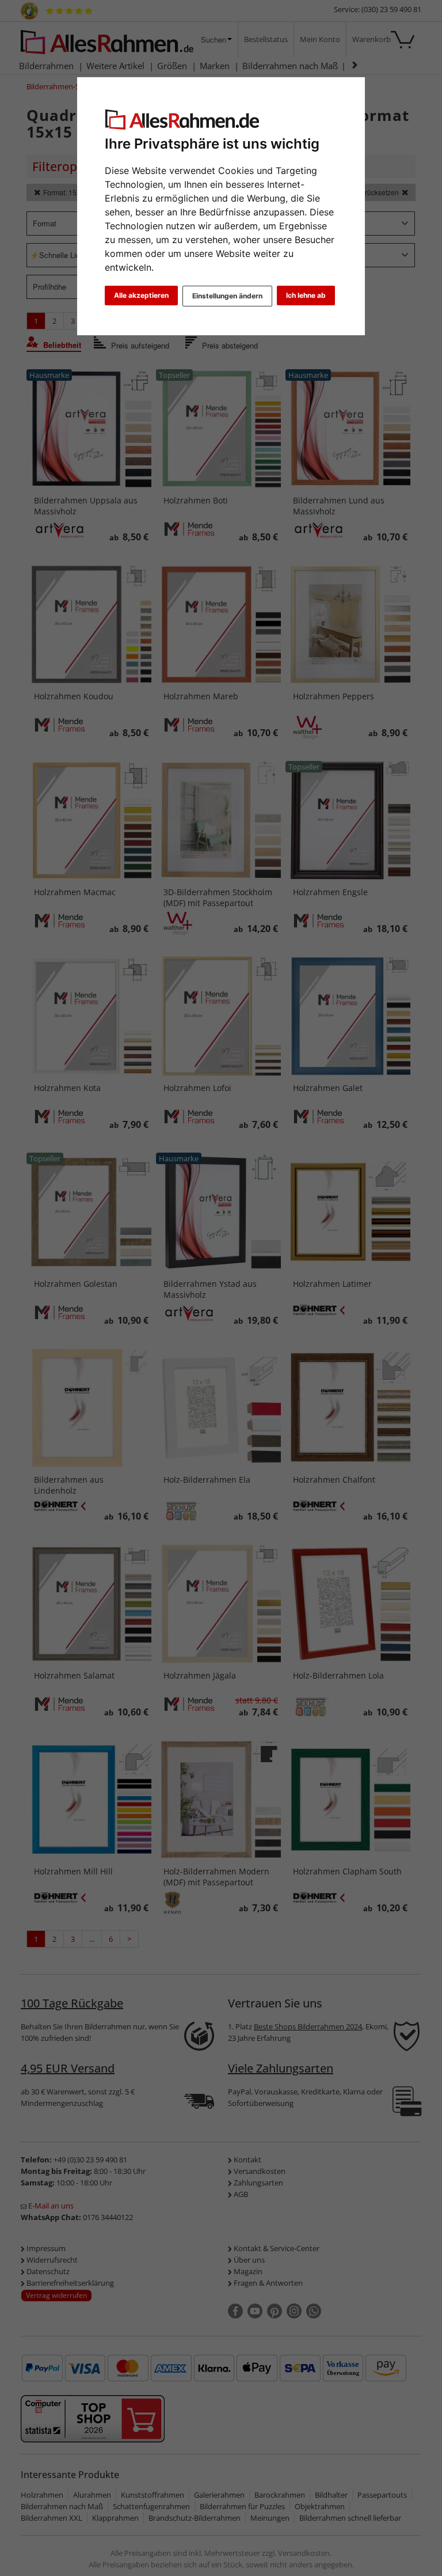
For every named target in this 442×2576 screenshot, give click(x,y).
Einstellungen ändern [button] (227, 296)
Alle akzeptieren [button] (141, 295)
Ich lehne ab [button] (306, 295)
